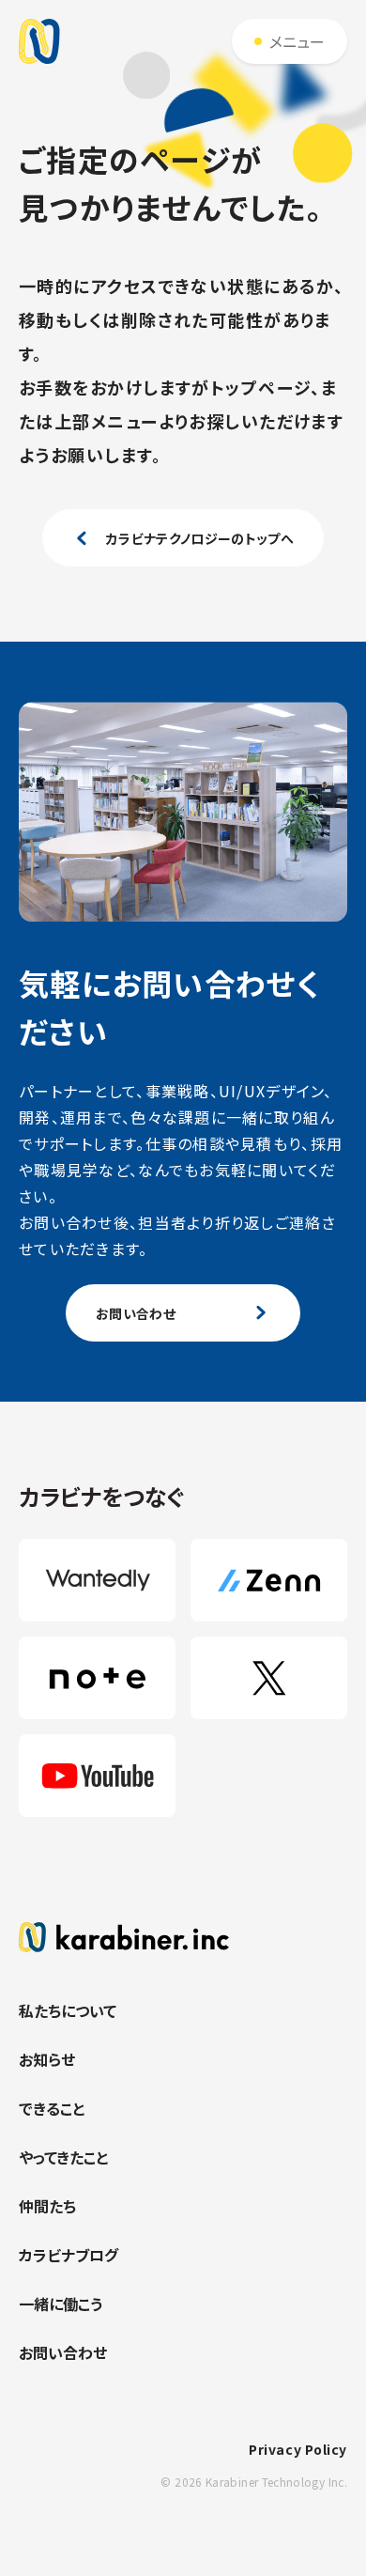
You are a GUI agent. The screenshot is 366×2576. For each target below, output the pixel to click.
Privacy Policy (298, 2449)
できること (52, 2108)
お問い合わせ (63, 2352)
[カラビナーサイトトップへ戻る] (183, 1937)
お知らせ (47, 2059)
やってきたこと (63, 2157)
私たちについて (68, 2010)
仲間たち (47, 2206)
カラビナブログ (69, 2255)
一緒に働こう (61, 2304)
